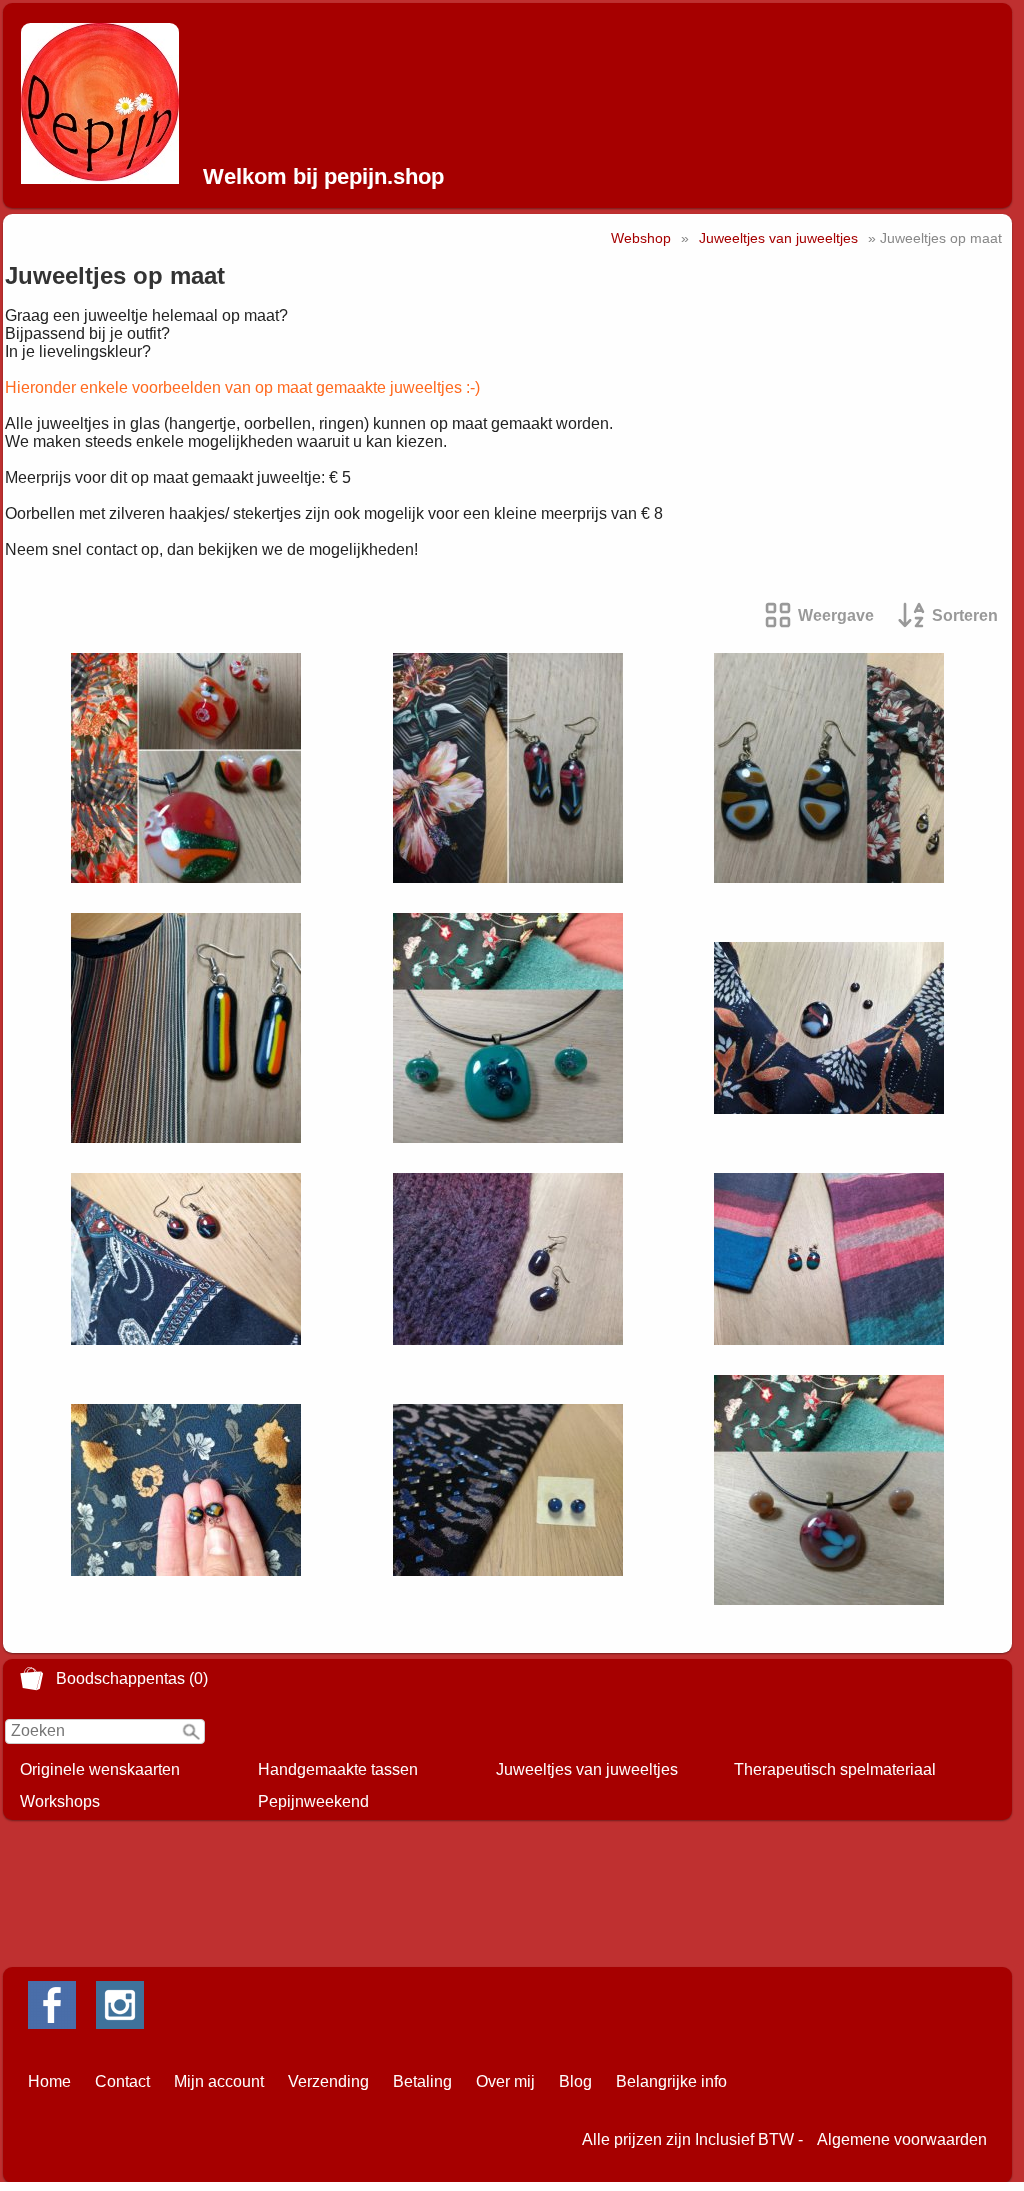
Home (49, 2081)
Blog (575, 2081)
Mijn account (219, 2081)
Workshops (60, 1801)
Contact (122, 2081)
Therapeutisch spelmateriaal (835, 1769)
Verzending (328, 2081)
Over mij (505, 2081)
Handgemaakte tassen (338, 1769)
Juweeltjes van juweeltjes (587, 1769)
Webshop (641, 238)
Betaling (422, 2081)
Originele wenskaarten (100, 1769)
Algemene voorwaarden (902, 2139)
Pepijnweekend (313, 1801)
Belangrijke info (671, 2081)
